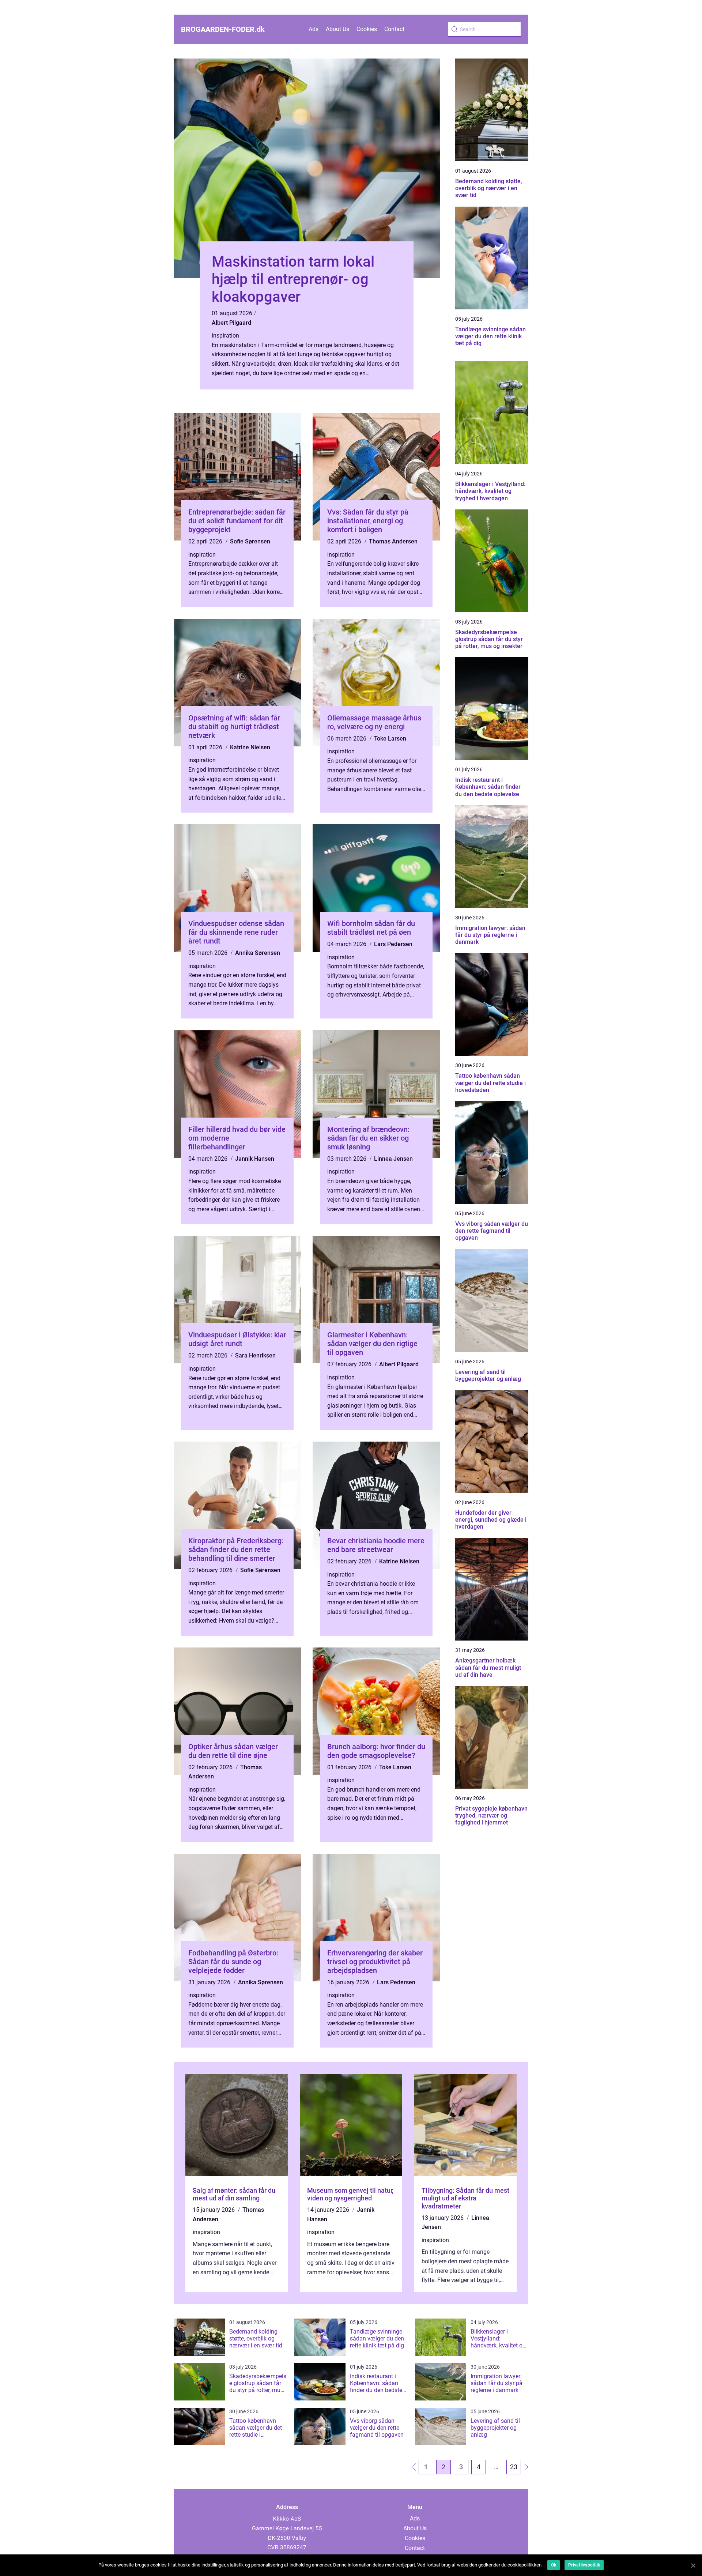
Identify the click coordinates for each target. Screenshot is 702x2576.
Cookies (367, 29)
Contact (394, 29)
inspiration (225, 336)
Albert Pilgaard (231, 323)
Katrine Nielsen (250, 747)
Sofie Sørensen (250, 541)
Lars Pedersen (393, 944)
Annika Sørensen (258, 953)
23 (514, 2467)
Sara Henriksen (255, 1355)
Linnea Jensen (393, 1159)
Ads (314, 29)
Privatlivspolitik (584, 2565)
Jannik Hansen (255, 1159)
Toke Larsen (390, 739)
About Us (337, 29)
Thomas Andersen (393, 541)
